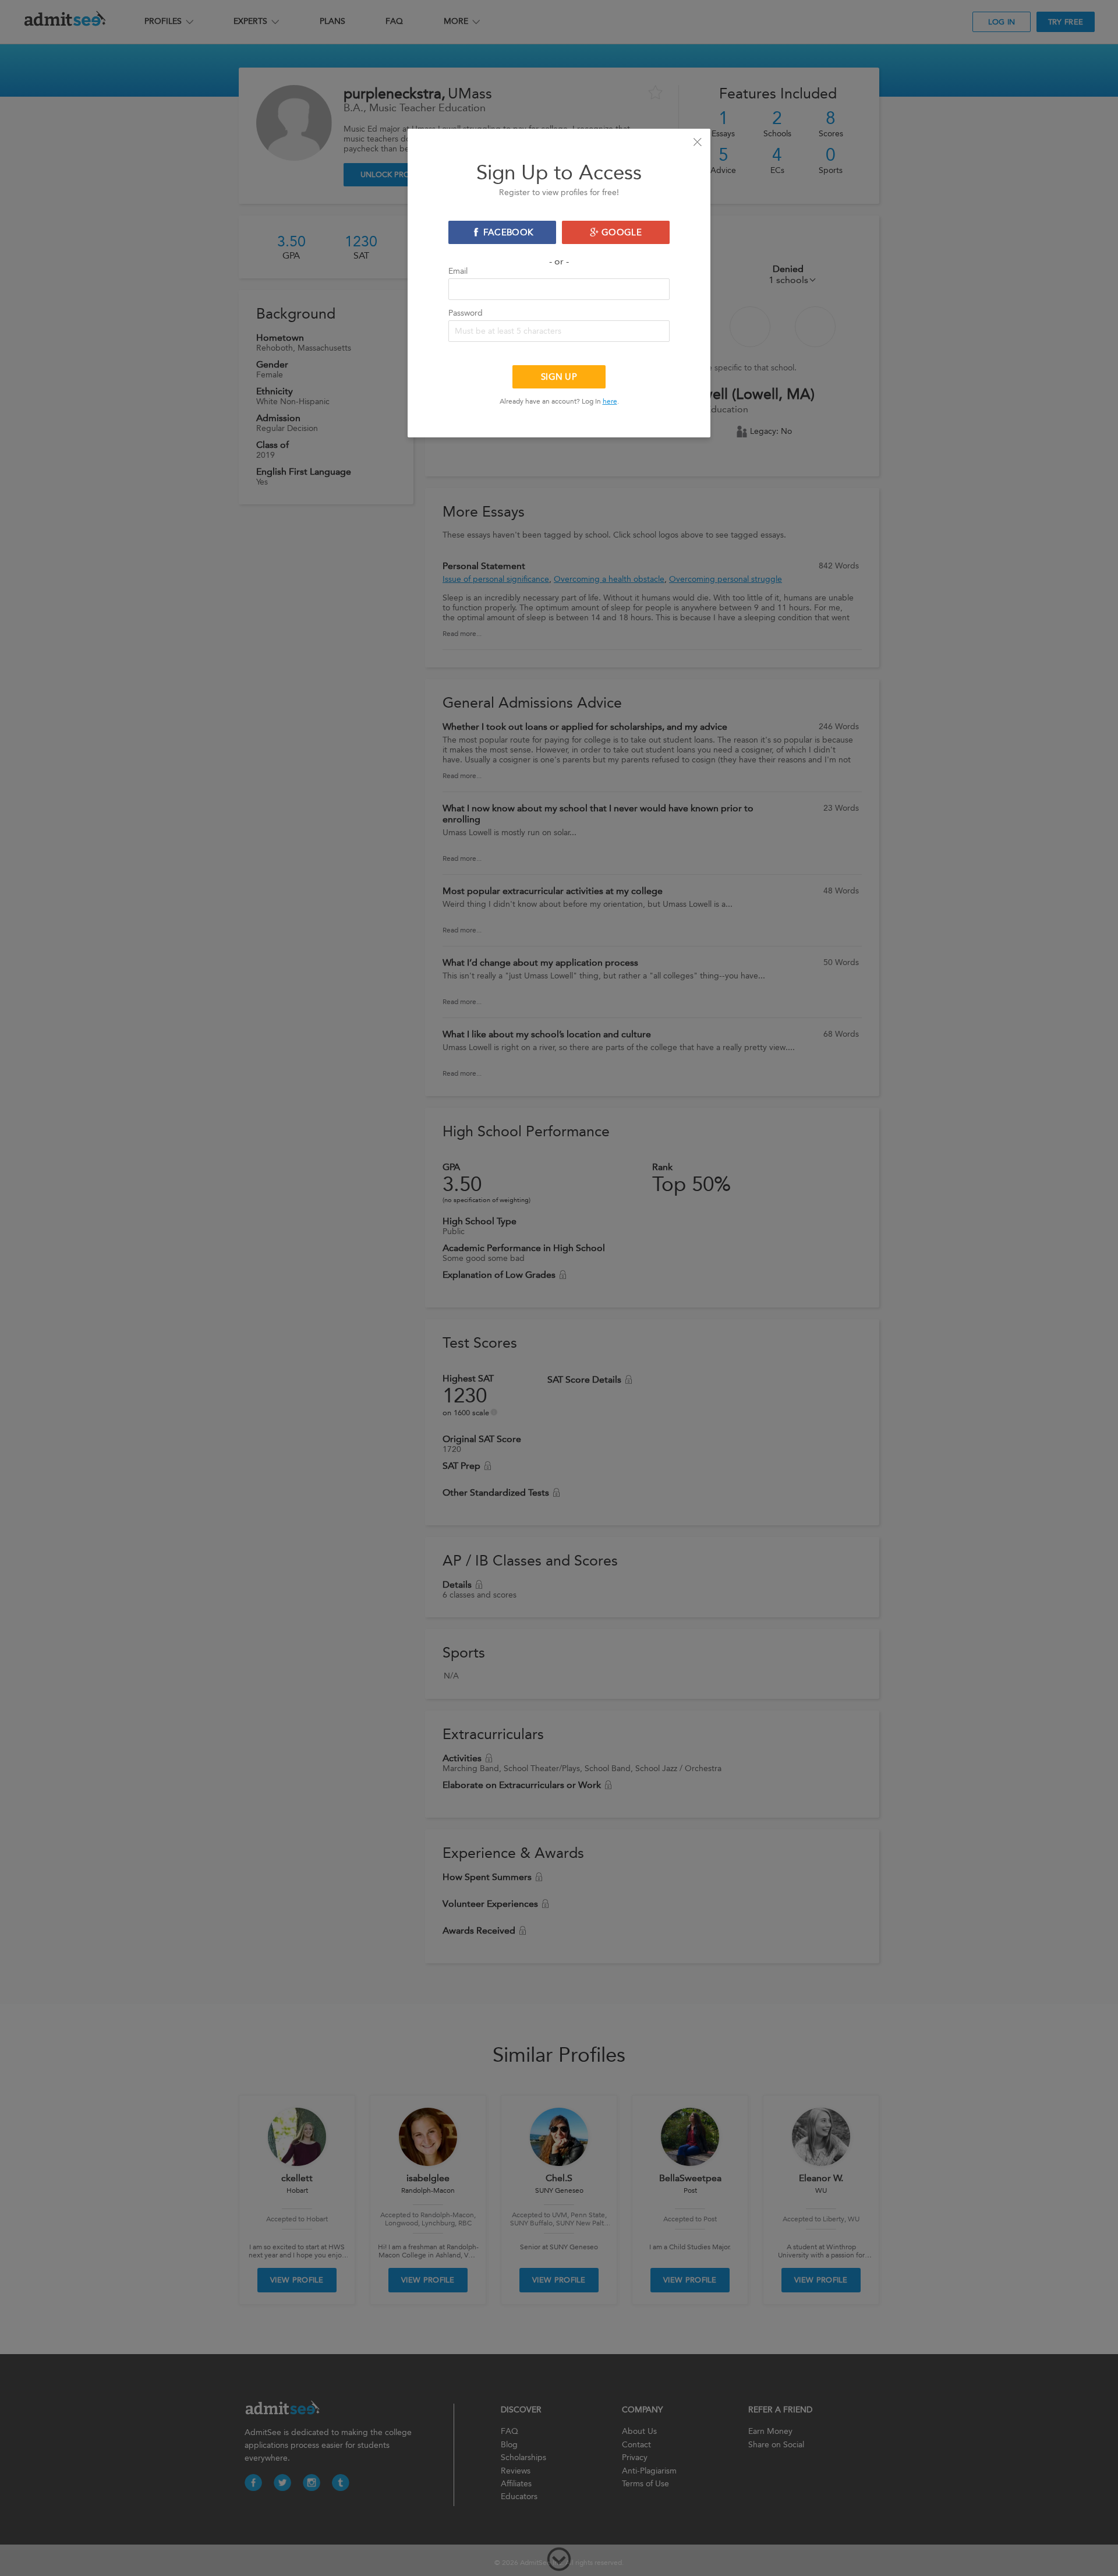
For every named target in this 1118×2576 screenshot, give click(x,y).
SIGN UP (559, 377)
